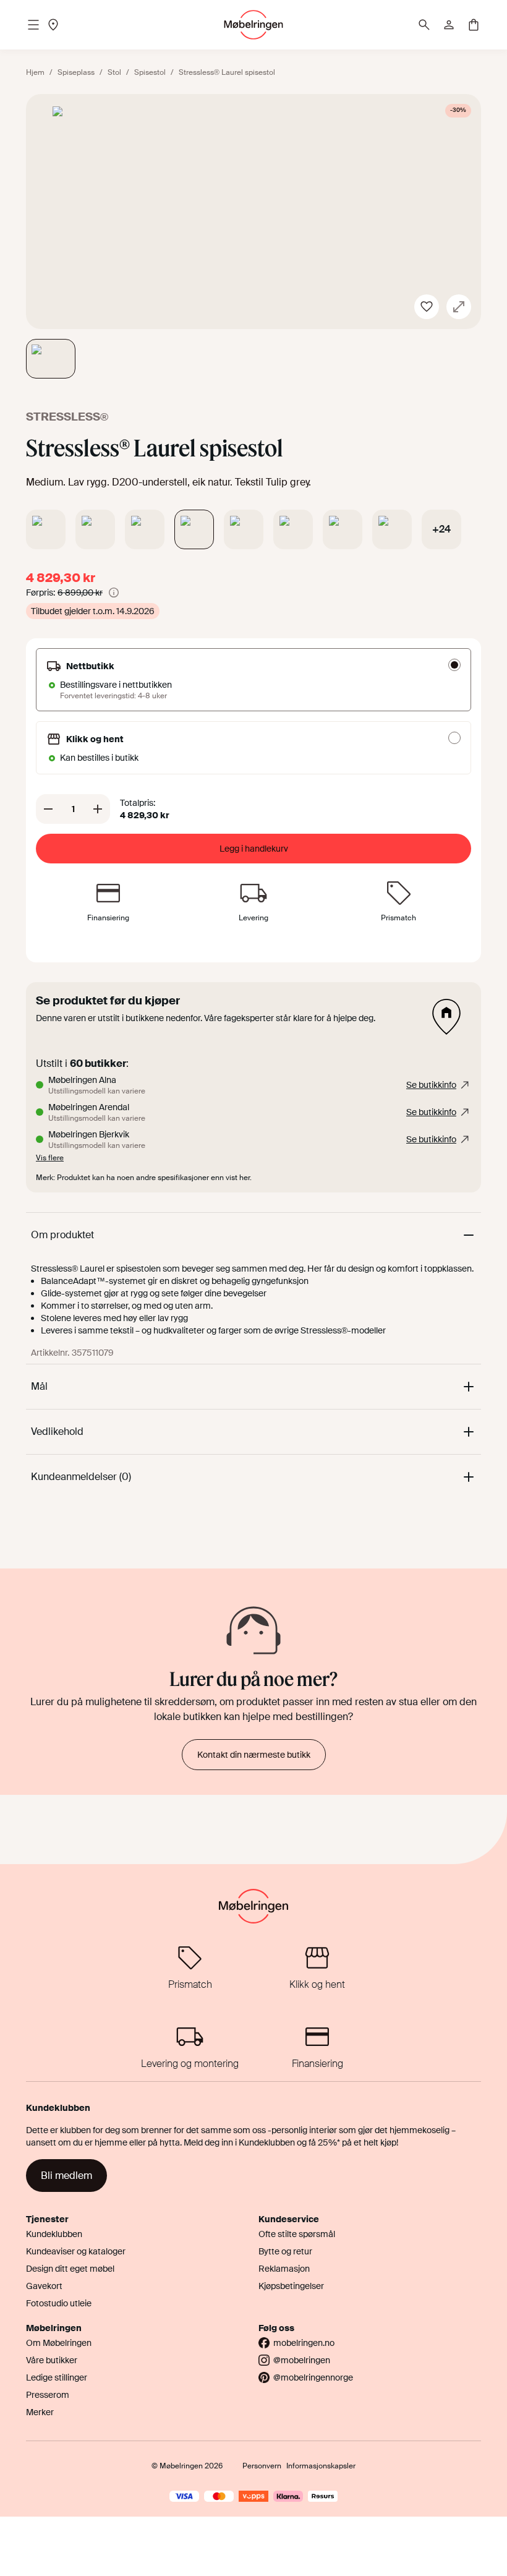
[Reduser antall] (48, 809)
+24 (441, 529)
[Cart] (474, 25)
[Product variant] (46, 529)
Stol (114, 72)
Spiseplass (76, 72)
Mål (39, 1386)
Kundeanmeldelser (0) (81, 1477)
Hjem (35, 72)
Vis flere (50, 1158)
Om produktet (62, 1235)
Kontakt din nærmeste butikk (254, 1755)
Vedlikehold (57, 1431)
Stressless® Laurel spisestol (227, 72)
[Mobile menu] (33, 25)
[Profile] (449, 25)
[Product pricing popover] (114, 593)
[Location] (53, 25)
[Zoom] (459, 307)
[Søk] (424, 25)
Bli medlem (66, 2176)
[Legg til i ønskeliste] (427, 307)
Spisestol (150, 72)
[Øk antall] (98, 809)
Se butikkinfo (431, 1085)
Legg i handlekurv (254, 849)
